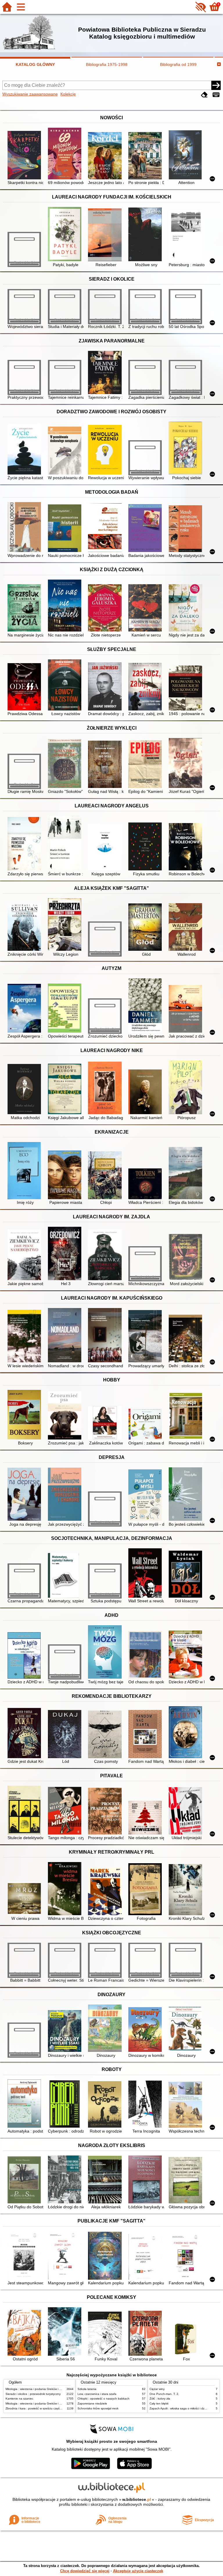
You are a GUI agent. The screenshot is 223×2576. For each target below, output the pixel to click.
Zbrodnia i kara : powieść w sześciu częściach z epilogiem (44, 2408)
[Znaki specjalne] (216, 95)
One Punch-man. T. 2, (164, 2394)
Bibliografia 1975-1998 (107, 64)
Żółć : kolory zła (160, 2399)
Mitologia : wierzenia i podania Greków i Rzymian (38, 2389)
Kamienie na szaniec (19, 2399)
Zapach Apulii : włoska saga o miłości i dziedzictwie (183, 2408)
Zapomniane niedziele (92, 2403)
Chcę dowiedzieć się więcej (85, 2571)
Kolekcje (68, 94)
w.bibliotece (137, 2499)
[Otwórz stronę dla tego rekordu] (25, 156)
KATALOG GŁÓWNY (35, 64)
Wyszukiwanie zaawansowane (30, 94)
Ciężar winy (157, 2389)
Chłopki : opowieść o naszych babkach (104, 2399)
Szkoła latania (87, 2389)
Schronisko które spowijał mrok (98, 2408)
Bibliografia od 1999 (178, 64)
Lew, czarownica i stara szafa (97, 2394)
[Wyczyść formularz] (204, 95)
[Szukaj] (216, 85)
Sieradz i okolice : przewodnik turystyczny (33, 2394)
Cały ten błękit (159, 2403)
